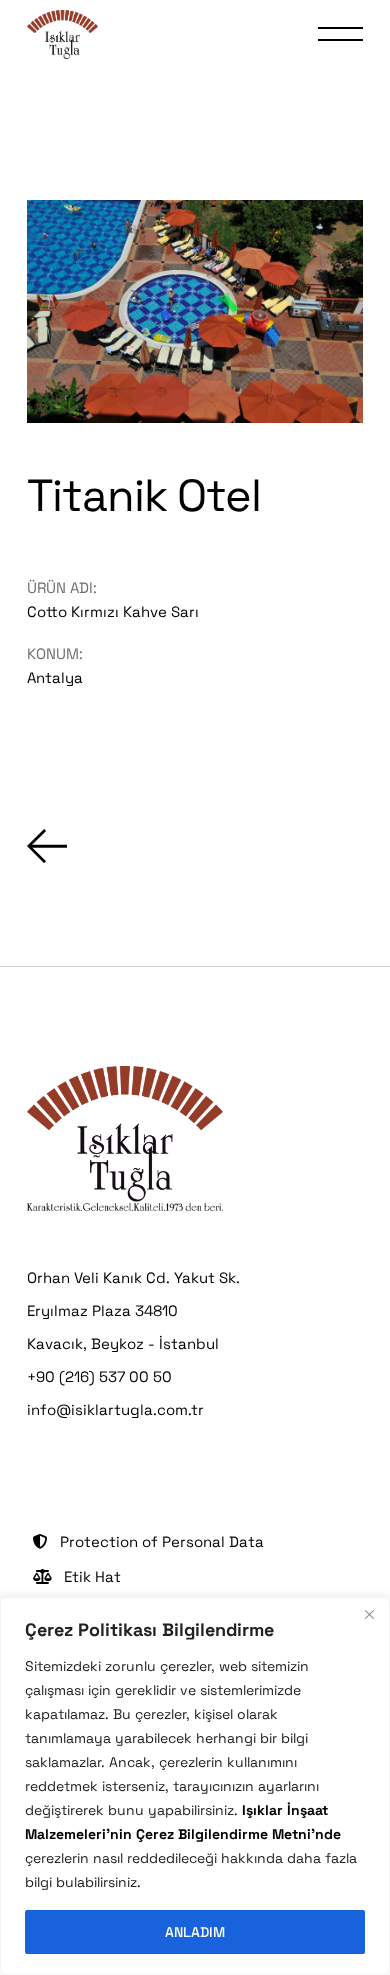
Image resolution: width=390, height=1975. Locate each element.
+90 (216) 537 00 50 (99, 1376)
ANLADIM (195, 1932)
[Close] (369, 1614)
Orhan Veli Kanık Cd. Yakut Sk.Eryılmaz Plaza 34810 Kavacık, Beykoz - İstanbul (133, 1310)
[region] (195, 1786)
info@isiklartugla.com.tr (115, 1409)
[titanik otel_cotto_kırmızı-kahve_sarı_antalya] (194, 311)
